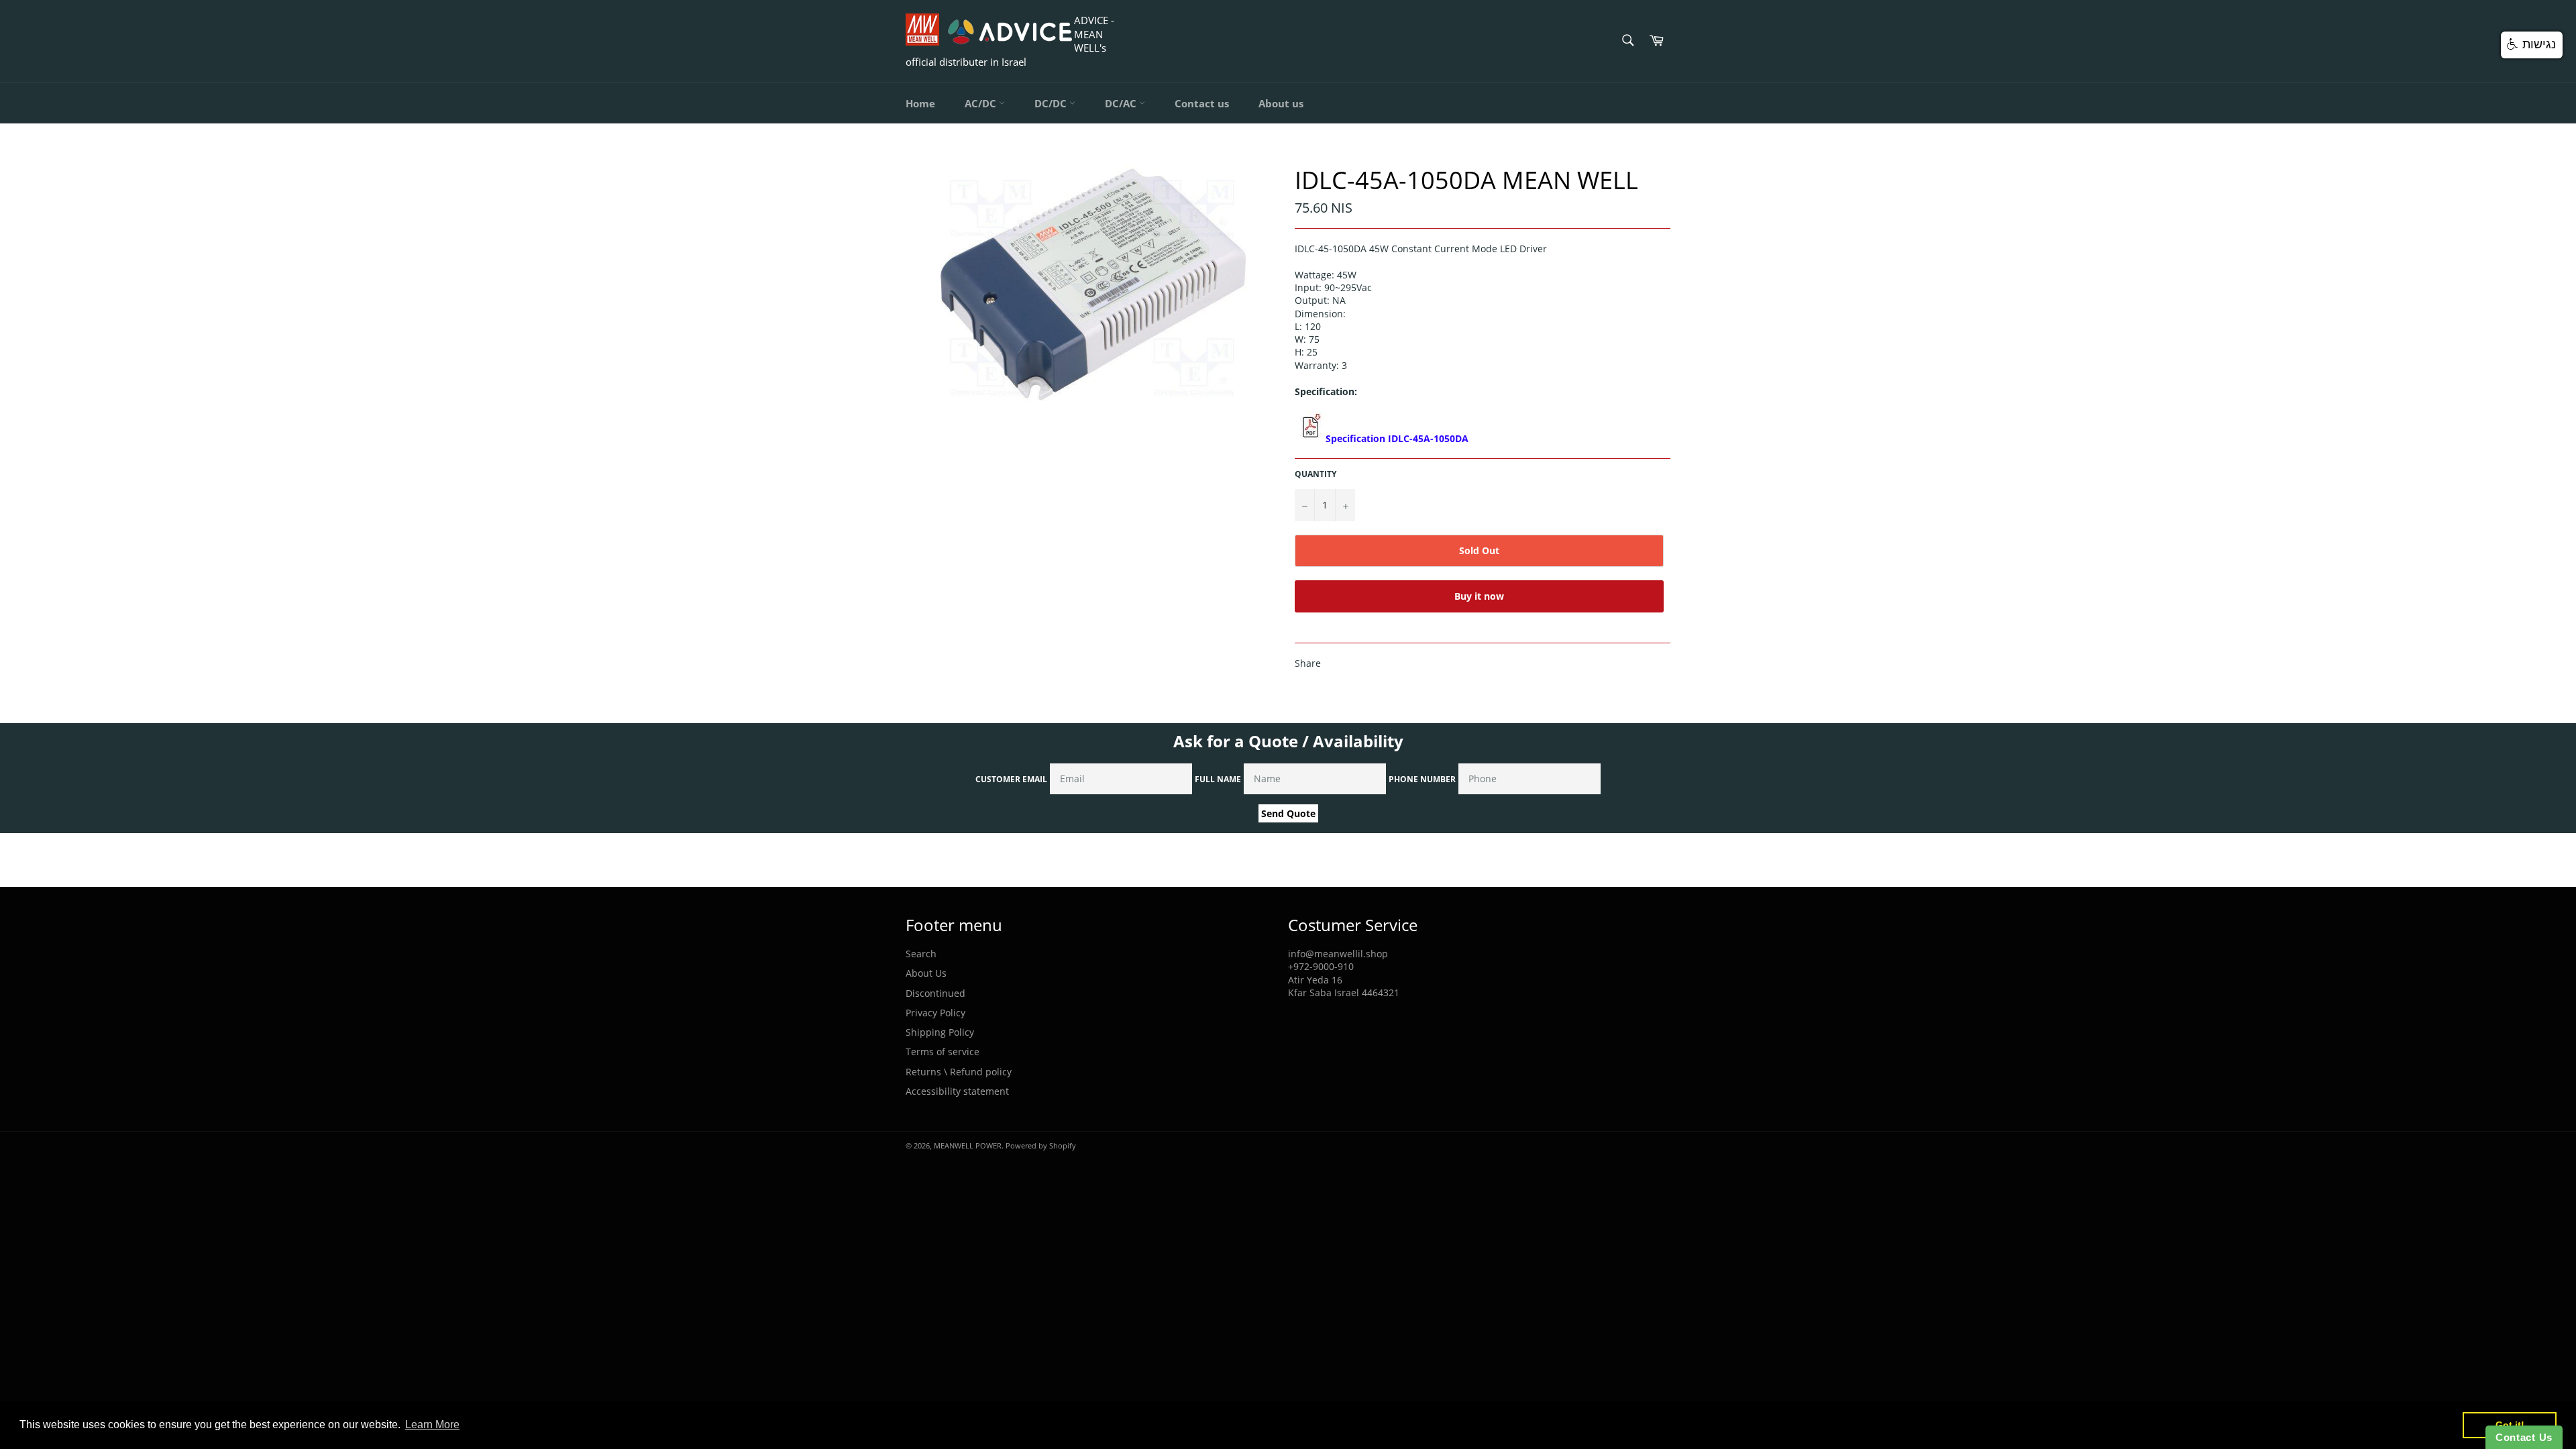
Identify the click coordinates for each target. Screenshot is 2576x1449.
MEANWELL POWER (968, 1145)
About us (1281, 103)
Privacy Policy (935, 1013)
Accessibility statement (957, 1091)
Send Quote (1288, 813)
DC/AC (1122, 103)
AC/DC (982, 103)
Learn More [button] (432, 1425)
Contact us (1202, 103)
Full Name (1218, 779)
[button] (2532, 45)
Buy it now (1479, 596)
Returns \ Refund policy (959, 1072)
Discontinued (935, 993)
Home (920, 103)
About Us (926, 973)
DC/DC (1052, 103)
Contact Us (2524, 1437)
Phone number (1422, 779)
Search (921, 954)
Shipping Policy (940, 1032)
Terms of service (943, 1052)
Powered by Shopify (1041, 1145)
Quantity (1316, 474)
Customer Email (1011, 779)
